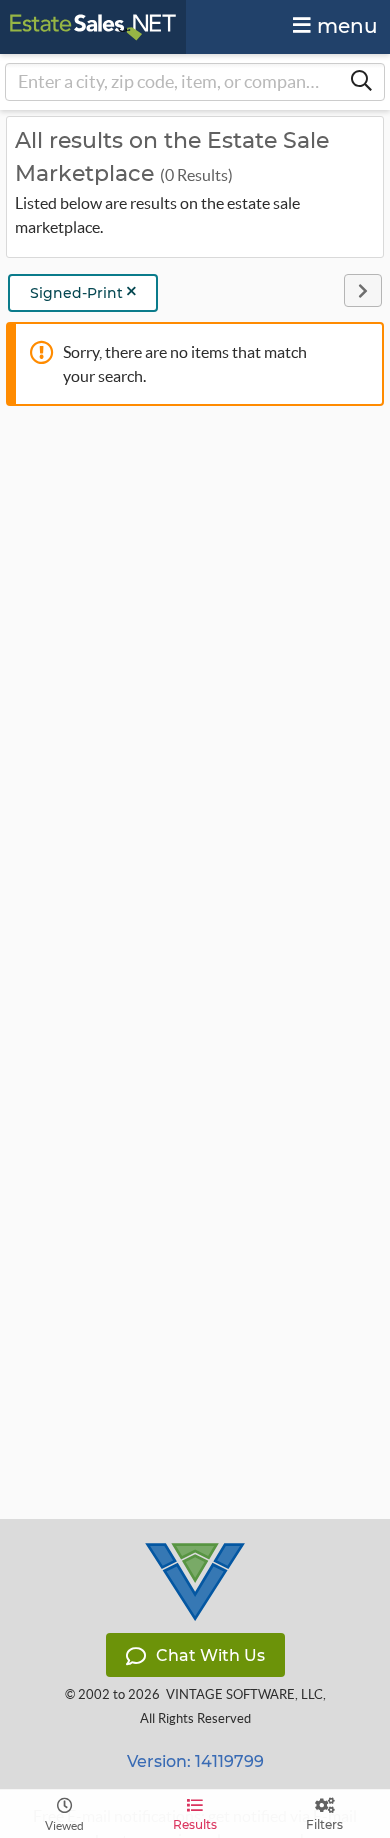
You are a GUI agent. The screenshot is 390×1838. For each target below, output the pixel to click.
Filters (324, 1824)
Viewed (64, 1825)
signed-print (78, 293)
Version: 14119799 (195, 1761)
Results (195, 1824)
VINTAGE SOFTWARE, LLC (244, 1694)
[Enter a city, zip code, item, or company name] (361, 82)
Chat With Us (210, 1655)
